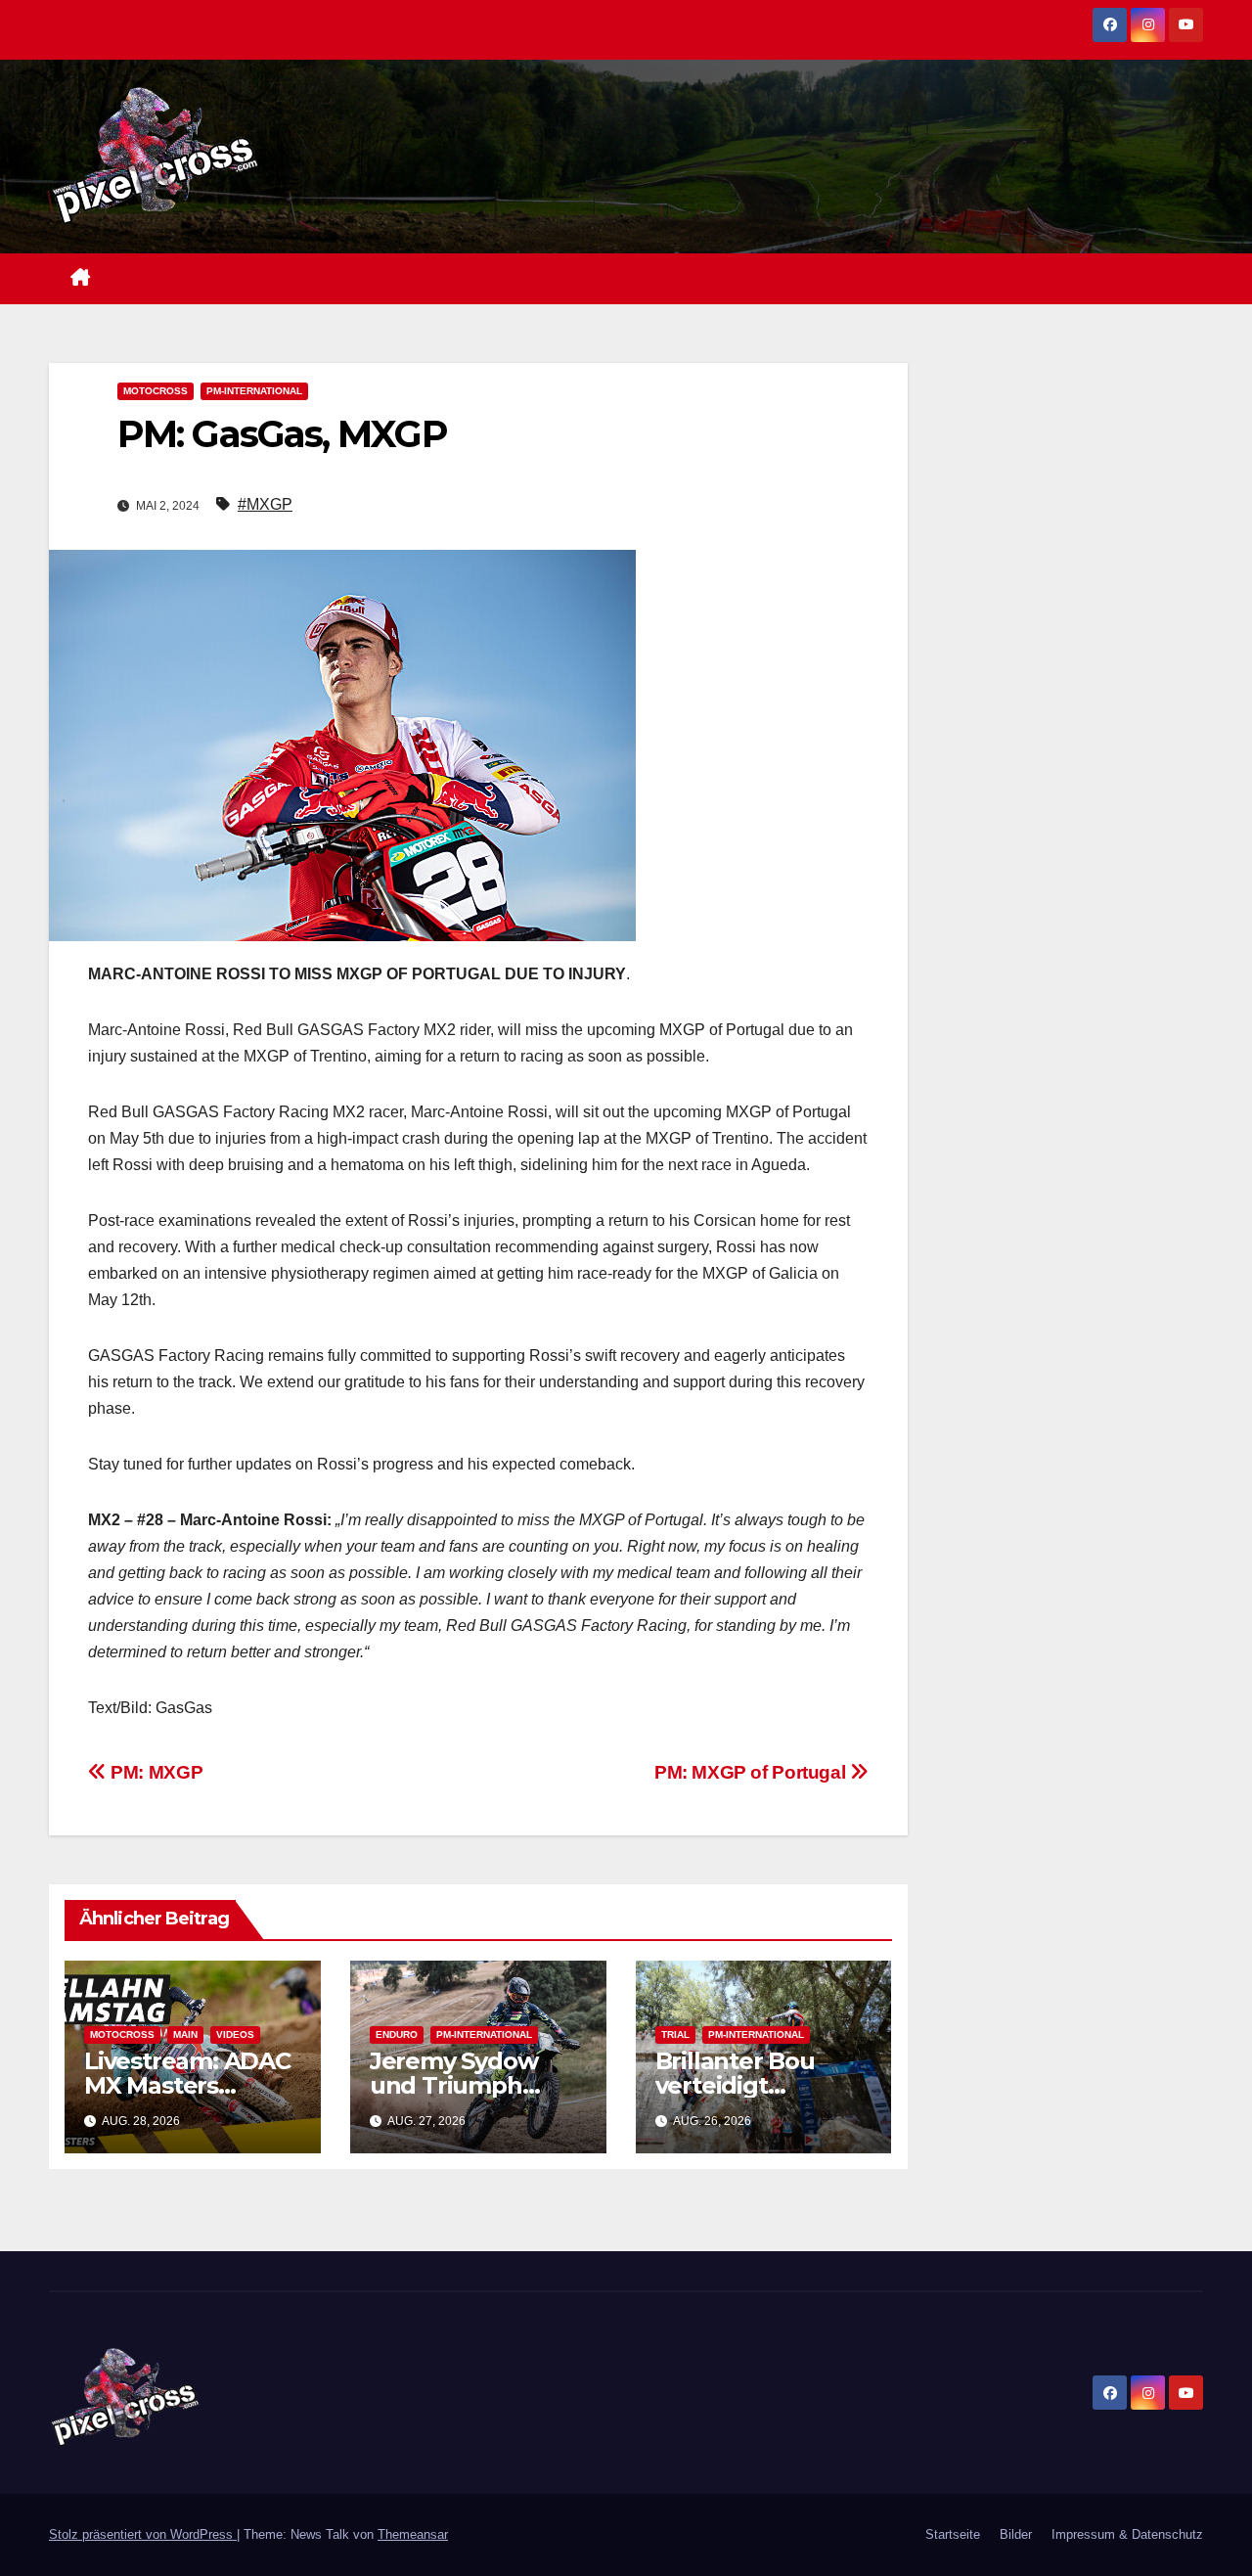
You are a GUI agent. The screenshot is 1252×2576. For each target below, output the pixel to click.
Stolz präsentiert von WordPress (143, 2534)
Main (185, 2034)
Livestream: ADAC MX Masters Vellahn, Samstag (187, 2085)
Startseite (953, 2534)
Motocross (156, 391)
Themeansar (413, 2534)
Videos (235, 2034)
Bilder (1016, 2534)
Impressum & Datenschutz (1127, 2534)
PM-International (254, 391)
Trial (675, 2034)
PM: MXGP (155, 1772)
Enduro (397, 2034)
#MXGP (265, 504)
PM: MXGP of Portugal (752, 1772)
